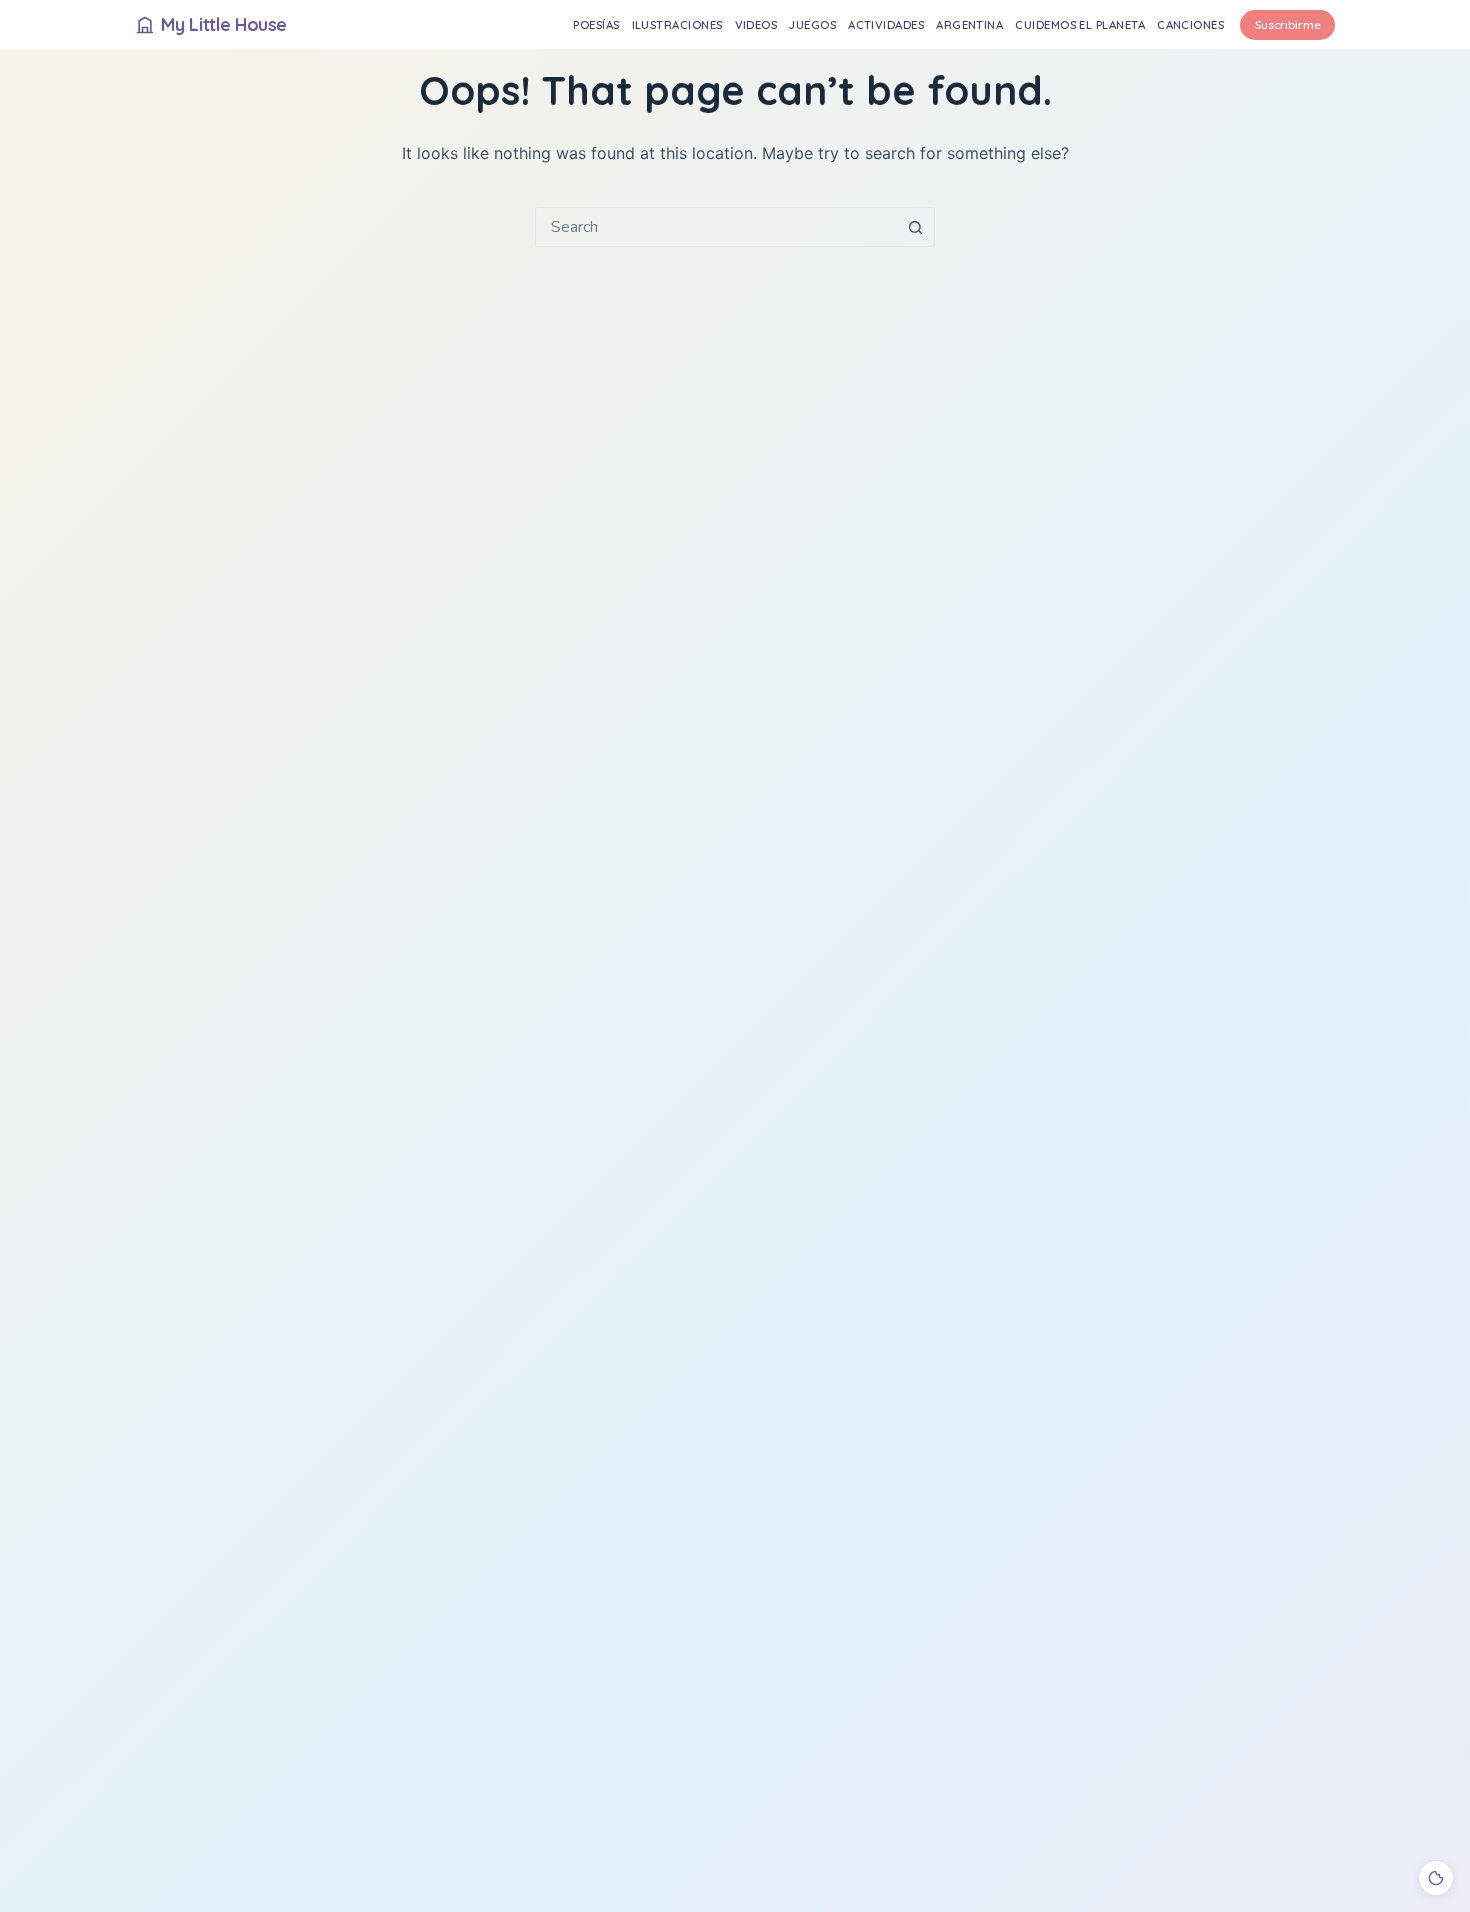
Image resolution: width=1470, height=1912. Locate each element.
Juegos (812, 24)
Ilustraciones (677, 24)
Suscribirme (1288, 24)
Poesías (596, 24)
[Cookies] (1436, 1878)
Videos (756, 24)
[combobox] (716, 227)
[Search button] (915, 227)
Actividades (886, 24)
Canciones (1190, 24)
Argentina (969, 24)
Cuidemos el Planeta (1080, 24)
